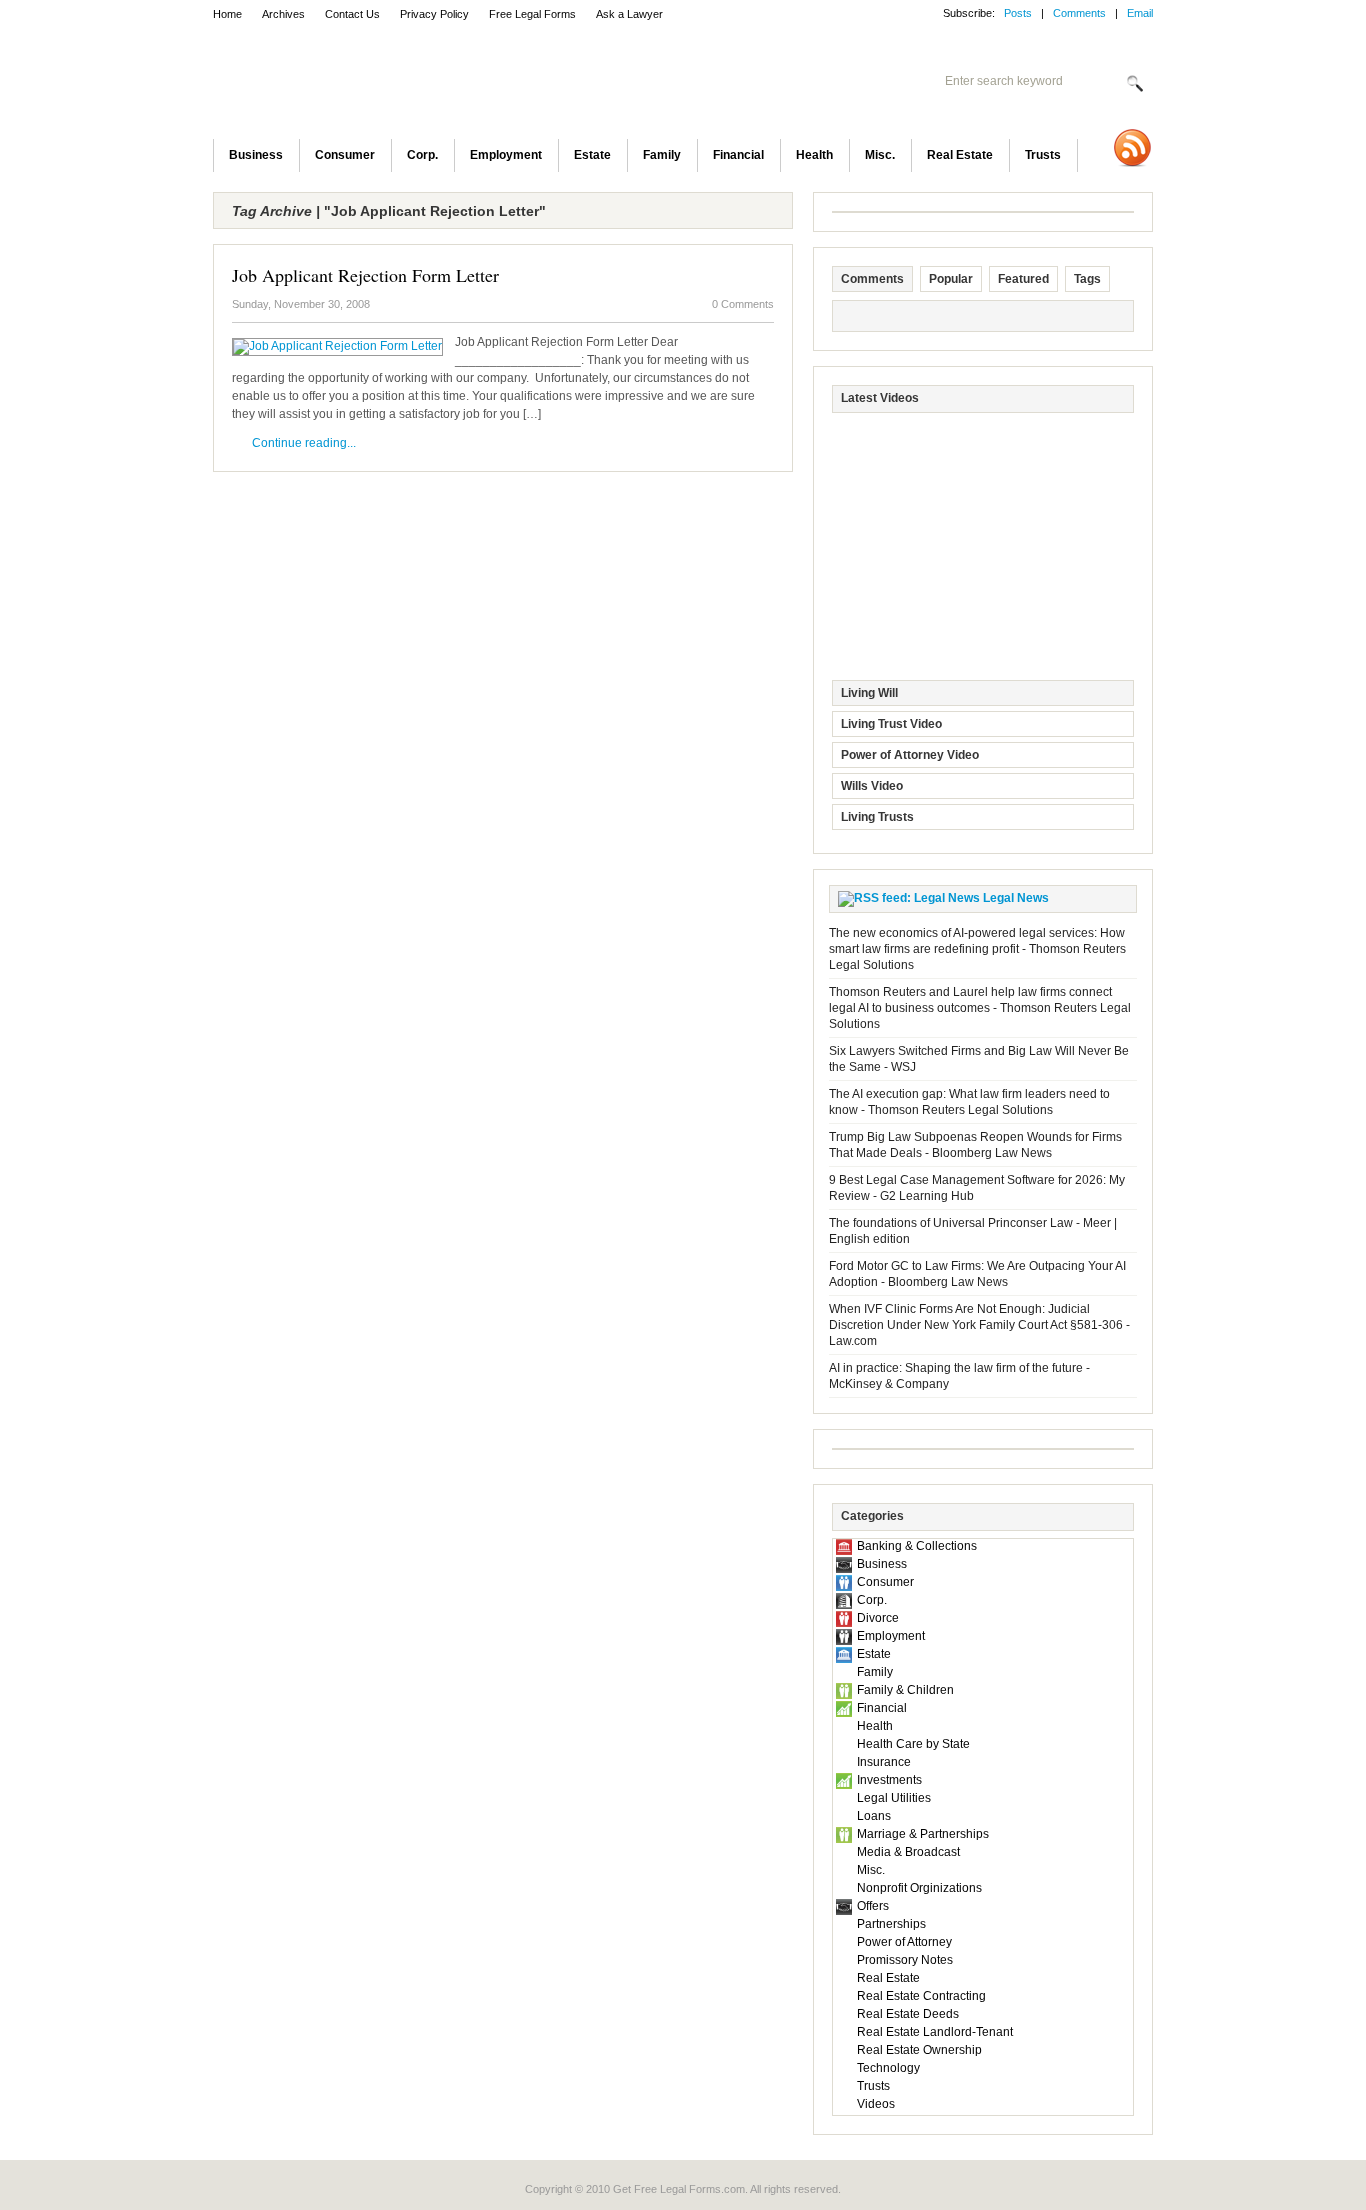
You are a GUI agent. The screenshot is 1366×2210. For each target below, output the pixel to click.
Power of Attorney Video (910, 755)
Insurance (884, 1762)
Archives (283, 14)
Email (1140, 13)
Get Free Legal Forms (473, 85)
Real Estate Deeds (908, 2014)
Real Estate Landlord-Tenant (935, 2032)
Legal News (1016, 898)
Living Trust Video (891, 724)
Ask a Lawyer (629, 14)
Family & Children (905, 1690)
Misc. (880, 155)
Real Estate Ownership (919, 2050)
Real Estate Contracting (921, 1996)
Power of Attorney (904, 1942)
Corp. (422, 155)
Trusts (1043, 155)
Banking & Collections (917, 1546)
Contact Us (352, 14)
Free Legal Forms (532, 14)
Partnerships (891, 1924)
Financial (738, 155)
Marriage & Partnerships (923, 1834)
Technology (888, 2068)
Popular (951, 279)
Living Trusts (877, 817)
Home (227, 14)
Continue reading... (304, 443)
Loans (874, 1816)
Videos (876, 2104)
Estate (592, 155)
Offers (873, 1906)
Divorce (878, 1618)
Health (814, 155)
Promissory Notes (905, 1960)
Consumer (345, 155)
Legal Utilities (894, 1798)
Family (662, 155)
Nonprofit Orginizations (919, 1888)
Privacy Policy (434, 14)
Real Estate (960, 155)
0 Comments (743, 304)
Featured (1023, 279)
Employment (506, 155)
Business (256, 155)
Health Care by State (913, 1744)
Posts (1018, 13)
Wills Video (872, 786)
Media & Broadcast (908, 1852)
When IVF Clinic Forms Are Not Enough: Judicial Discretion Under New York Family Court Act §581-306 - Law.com (979, 1325)
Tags (1087, 279)
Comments (1079, 13)
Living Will (869, 693)
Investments (889, 1780)
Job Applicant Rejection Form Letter (365, 275)
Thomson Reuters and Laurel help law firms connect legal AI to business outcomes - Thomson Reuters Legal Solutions (980, 1008)
